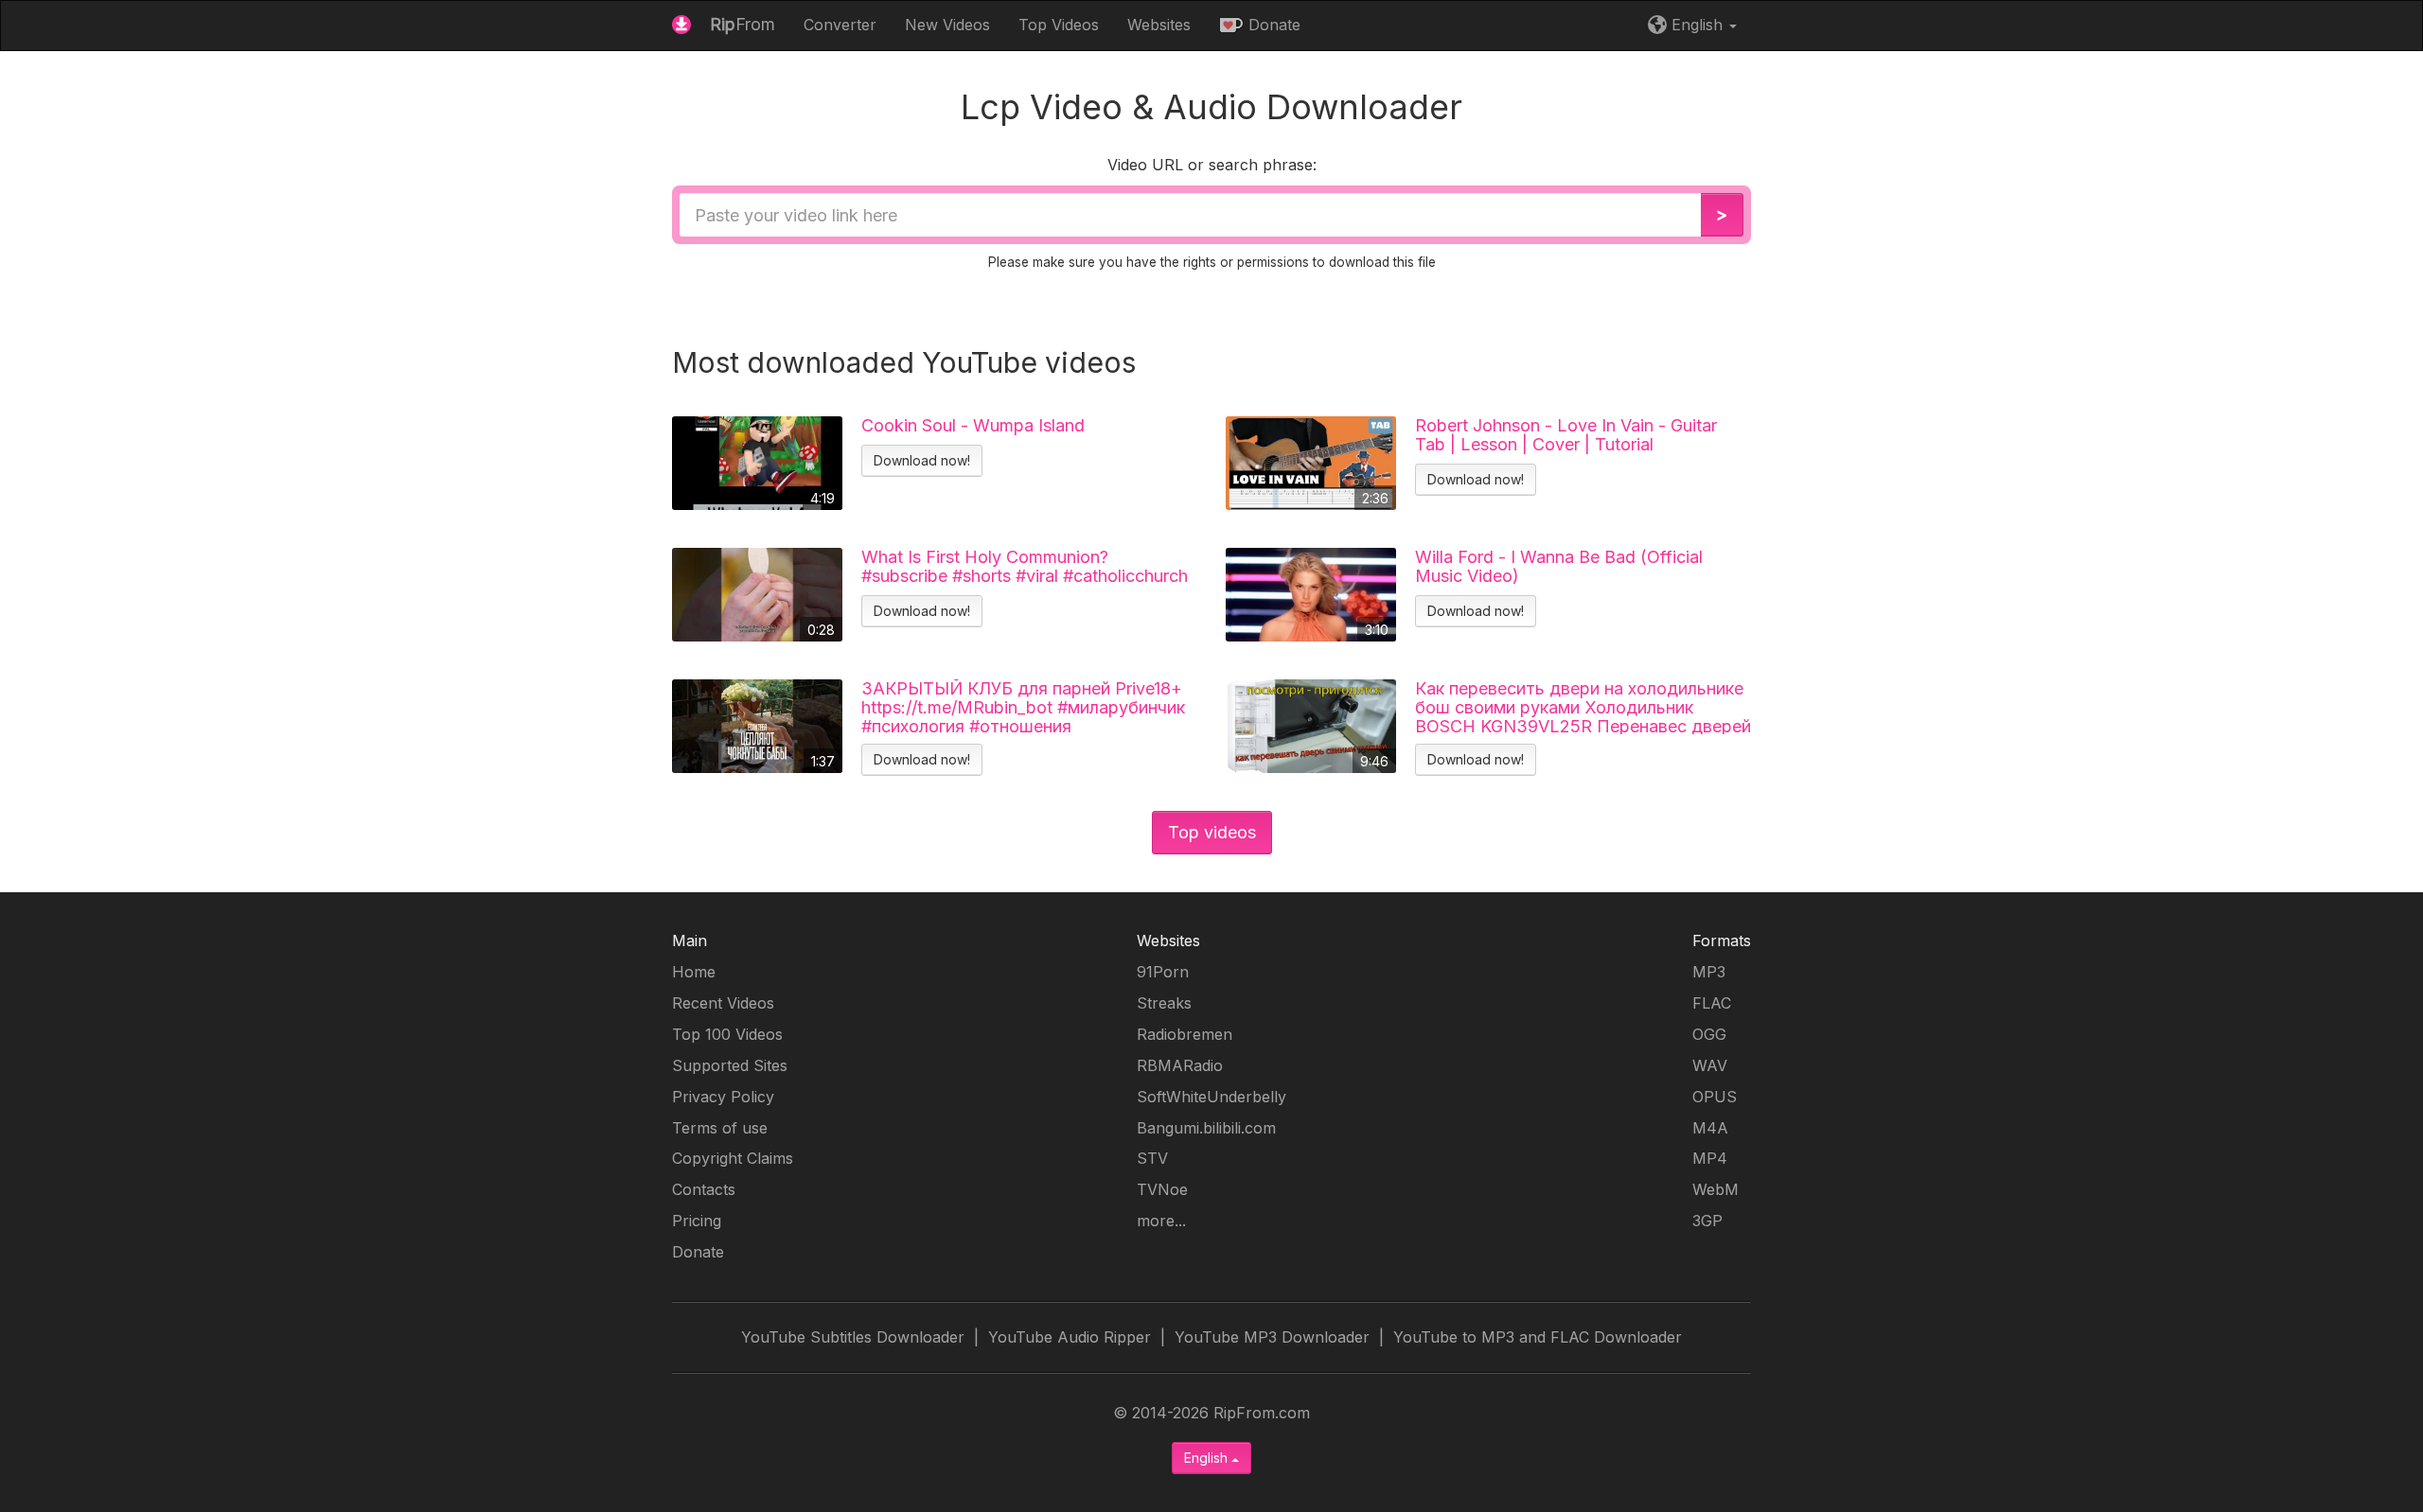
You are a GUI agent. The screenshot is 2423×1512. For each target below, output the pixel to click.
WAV (1710, 1065)
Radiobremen (1185, 1034)
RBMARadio (1180, 1065)
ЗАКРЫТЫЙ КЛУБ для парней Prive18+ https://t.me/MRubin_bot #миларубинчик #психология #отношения (1023, 707)
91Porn (1163, 972)
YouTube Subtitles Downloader (853, 1337)
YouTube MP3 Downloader (1272, 1337)
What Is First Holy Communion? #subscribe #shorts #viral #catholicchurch (1025, 567)
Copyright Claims (733, 1158)
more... (1161, 1221)
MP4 (1710, 1158)
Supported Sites (730, 1065)
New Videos (947, 25)
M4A (1710, 1128)
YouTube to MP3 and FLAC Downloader (1538, 1337)
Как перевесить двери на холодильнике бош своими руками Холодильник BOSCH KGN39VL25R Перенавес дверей (1583, 707)
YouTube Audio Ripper (1070, 1337)
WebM (1716, 1189)
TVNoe (1162, 1189)
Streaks (1164, 1003)
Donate (1272, 25)
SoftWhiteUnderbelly (1211, 1097)
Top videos (1212, 832)
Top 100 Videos (727, 1034)
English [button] (1697, 25)
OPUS (1715, 1097)
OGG (1709, 1034)
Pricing (697, 1221)
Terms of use (720, 1128)
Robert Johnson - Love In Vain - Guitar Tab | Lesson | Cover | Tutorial (1566, 435)
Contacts (704, 1189)
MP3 (1709, 972)
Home (694, 972)
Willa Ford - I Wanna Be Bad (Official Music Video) (1559, 567)
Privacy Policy (723, 1097)
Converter (840, 25)
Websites (1159, 25)
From (743, 24)
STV (1152, 1158)
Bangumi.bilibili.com (1206, 1128)
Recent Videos (723, 1003)
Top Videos (1059, 25)
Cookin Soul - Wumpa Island (973, 426)
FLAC (1712, 1003)
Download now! (922, 460)
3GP (1707, 1221)
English (1208, 1458)
